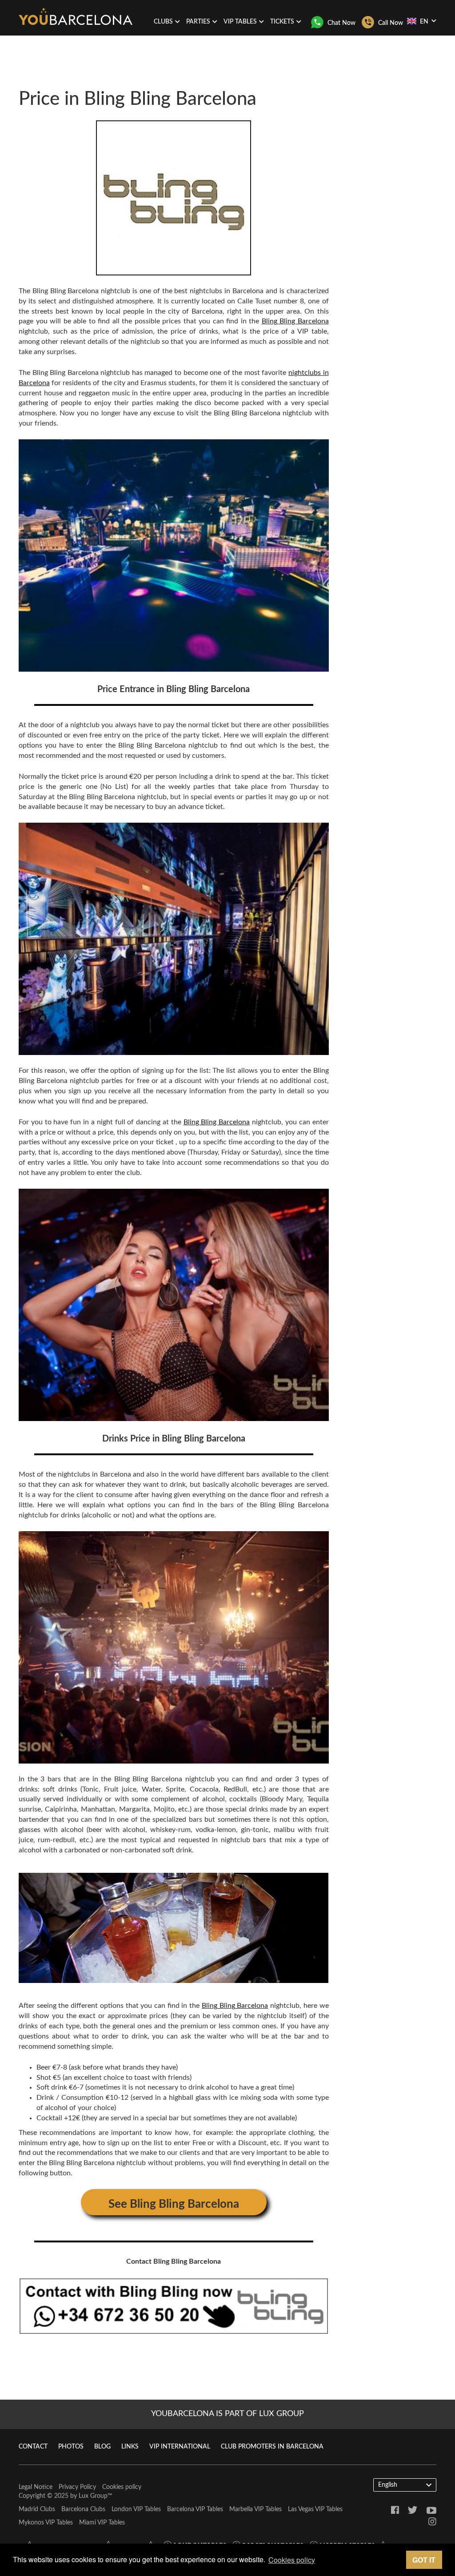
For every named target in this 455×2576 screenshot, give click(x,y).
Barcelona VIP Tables (195, 2509)
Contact (33, 2447)
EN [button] (424, 22)
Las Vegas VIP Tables (315, 2509)
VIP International (180, 2447)
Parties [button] (198, 22)
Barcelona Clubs (83, 2509)
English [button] (388, 2485)
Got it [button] (424, 2560)
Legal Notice (36, 2487)
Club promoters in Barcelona (272, 2447)
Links (130, 2447)
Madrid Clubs (37, 2509)
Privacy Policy (77, 2487)
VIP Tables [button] (240, 22)
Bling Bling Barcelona (295, 321)
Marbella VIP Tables (255, 2509)
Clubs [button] (163, 22)
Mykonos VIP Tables (46, 2523)
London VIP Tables (136, 2509)
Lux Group (93, 2496)
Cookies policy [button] (292, 2560)
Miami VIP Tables (102, 2523)
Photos (71, 2447)
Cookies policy (122, 2487)
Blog (102, 2447)
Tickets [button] (282, 22)
